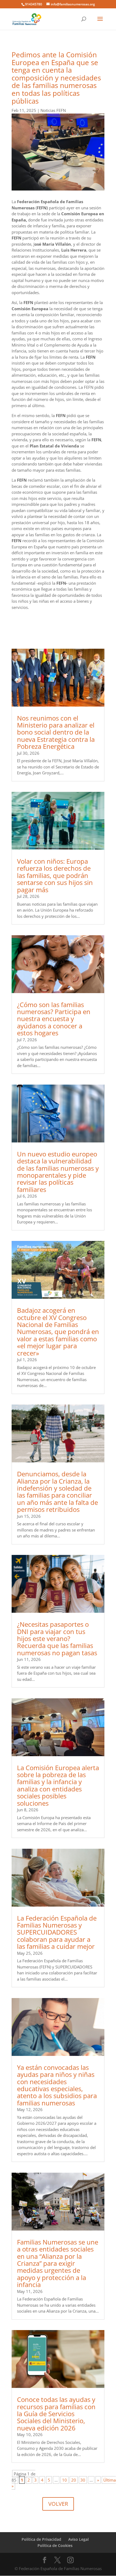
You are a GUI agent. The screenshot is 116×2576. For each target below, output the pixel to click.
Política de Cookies (55, 2545)
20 (74, 2480)
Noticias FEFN (53, 110)
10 (64, 2480)
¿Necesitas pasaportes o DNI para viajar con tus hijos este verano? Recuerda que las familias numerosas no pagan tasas (57, 1638)
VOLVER (58, 2504)
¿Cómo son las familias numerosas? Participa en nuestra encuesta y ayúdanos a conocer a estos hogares (54, 1019)
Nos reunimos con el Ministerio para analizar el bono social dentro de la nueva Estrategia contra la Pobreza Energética (56, 732)
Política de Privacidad (41, 2539)
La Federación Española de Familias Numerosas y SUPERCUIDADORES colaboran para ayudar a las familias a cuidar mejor (57, 1932)
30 (83, 2480)
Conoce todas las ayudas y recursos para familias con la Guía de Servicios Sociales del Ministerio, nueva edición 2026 (56, 2414)
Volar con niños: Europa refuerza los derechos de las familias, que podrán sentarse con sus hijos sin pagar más (55, 875)
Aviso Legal (79, 2539)
